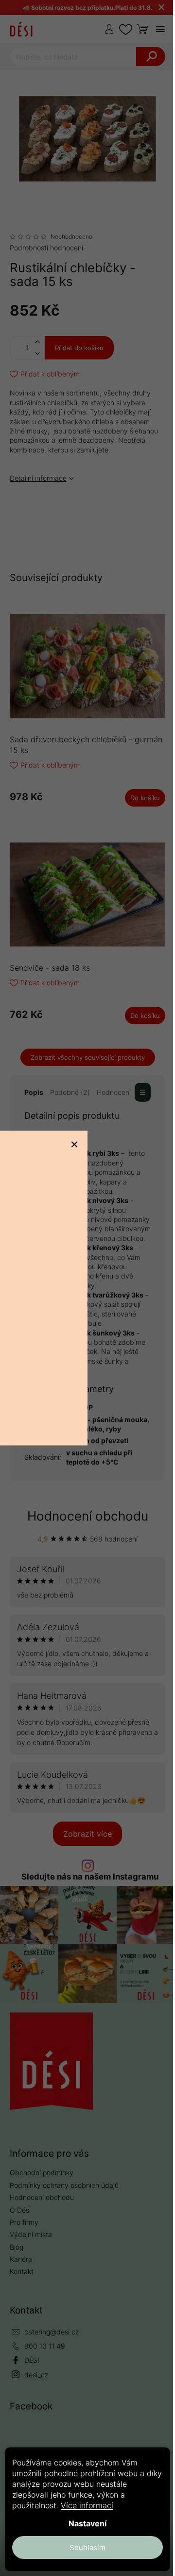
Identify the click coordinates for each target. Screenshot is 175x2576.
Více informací (87, 2505)
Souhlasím (87, 2548)
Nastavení (87, 2523)
